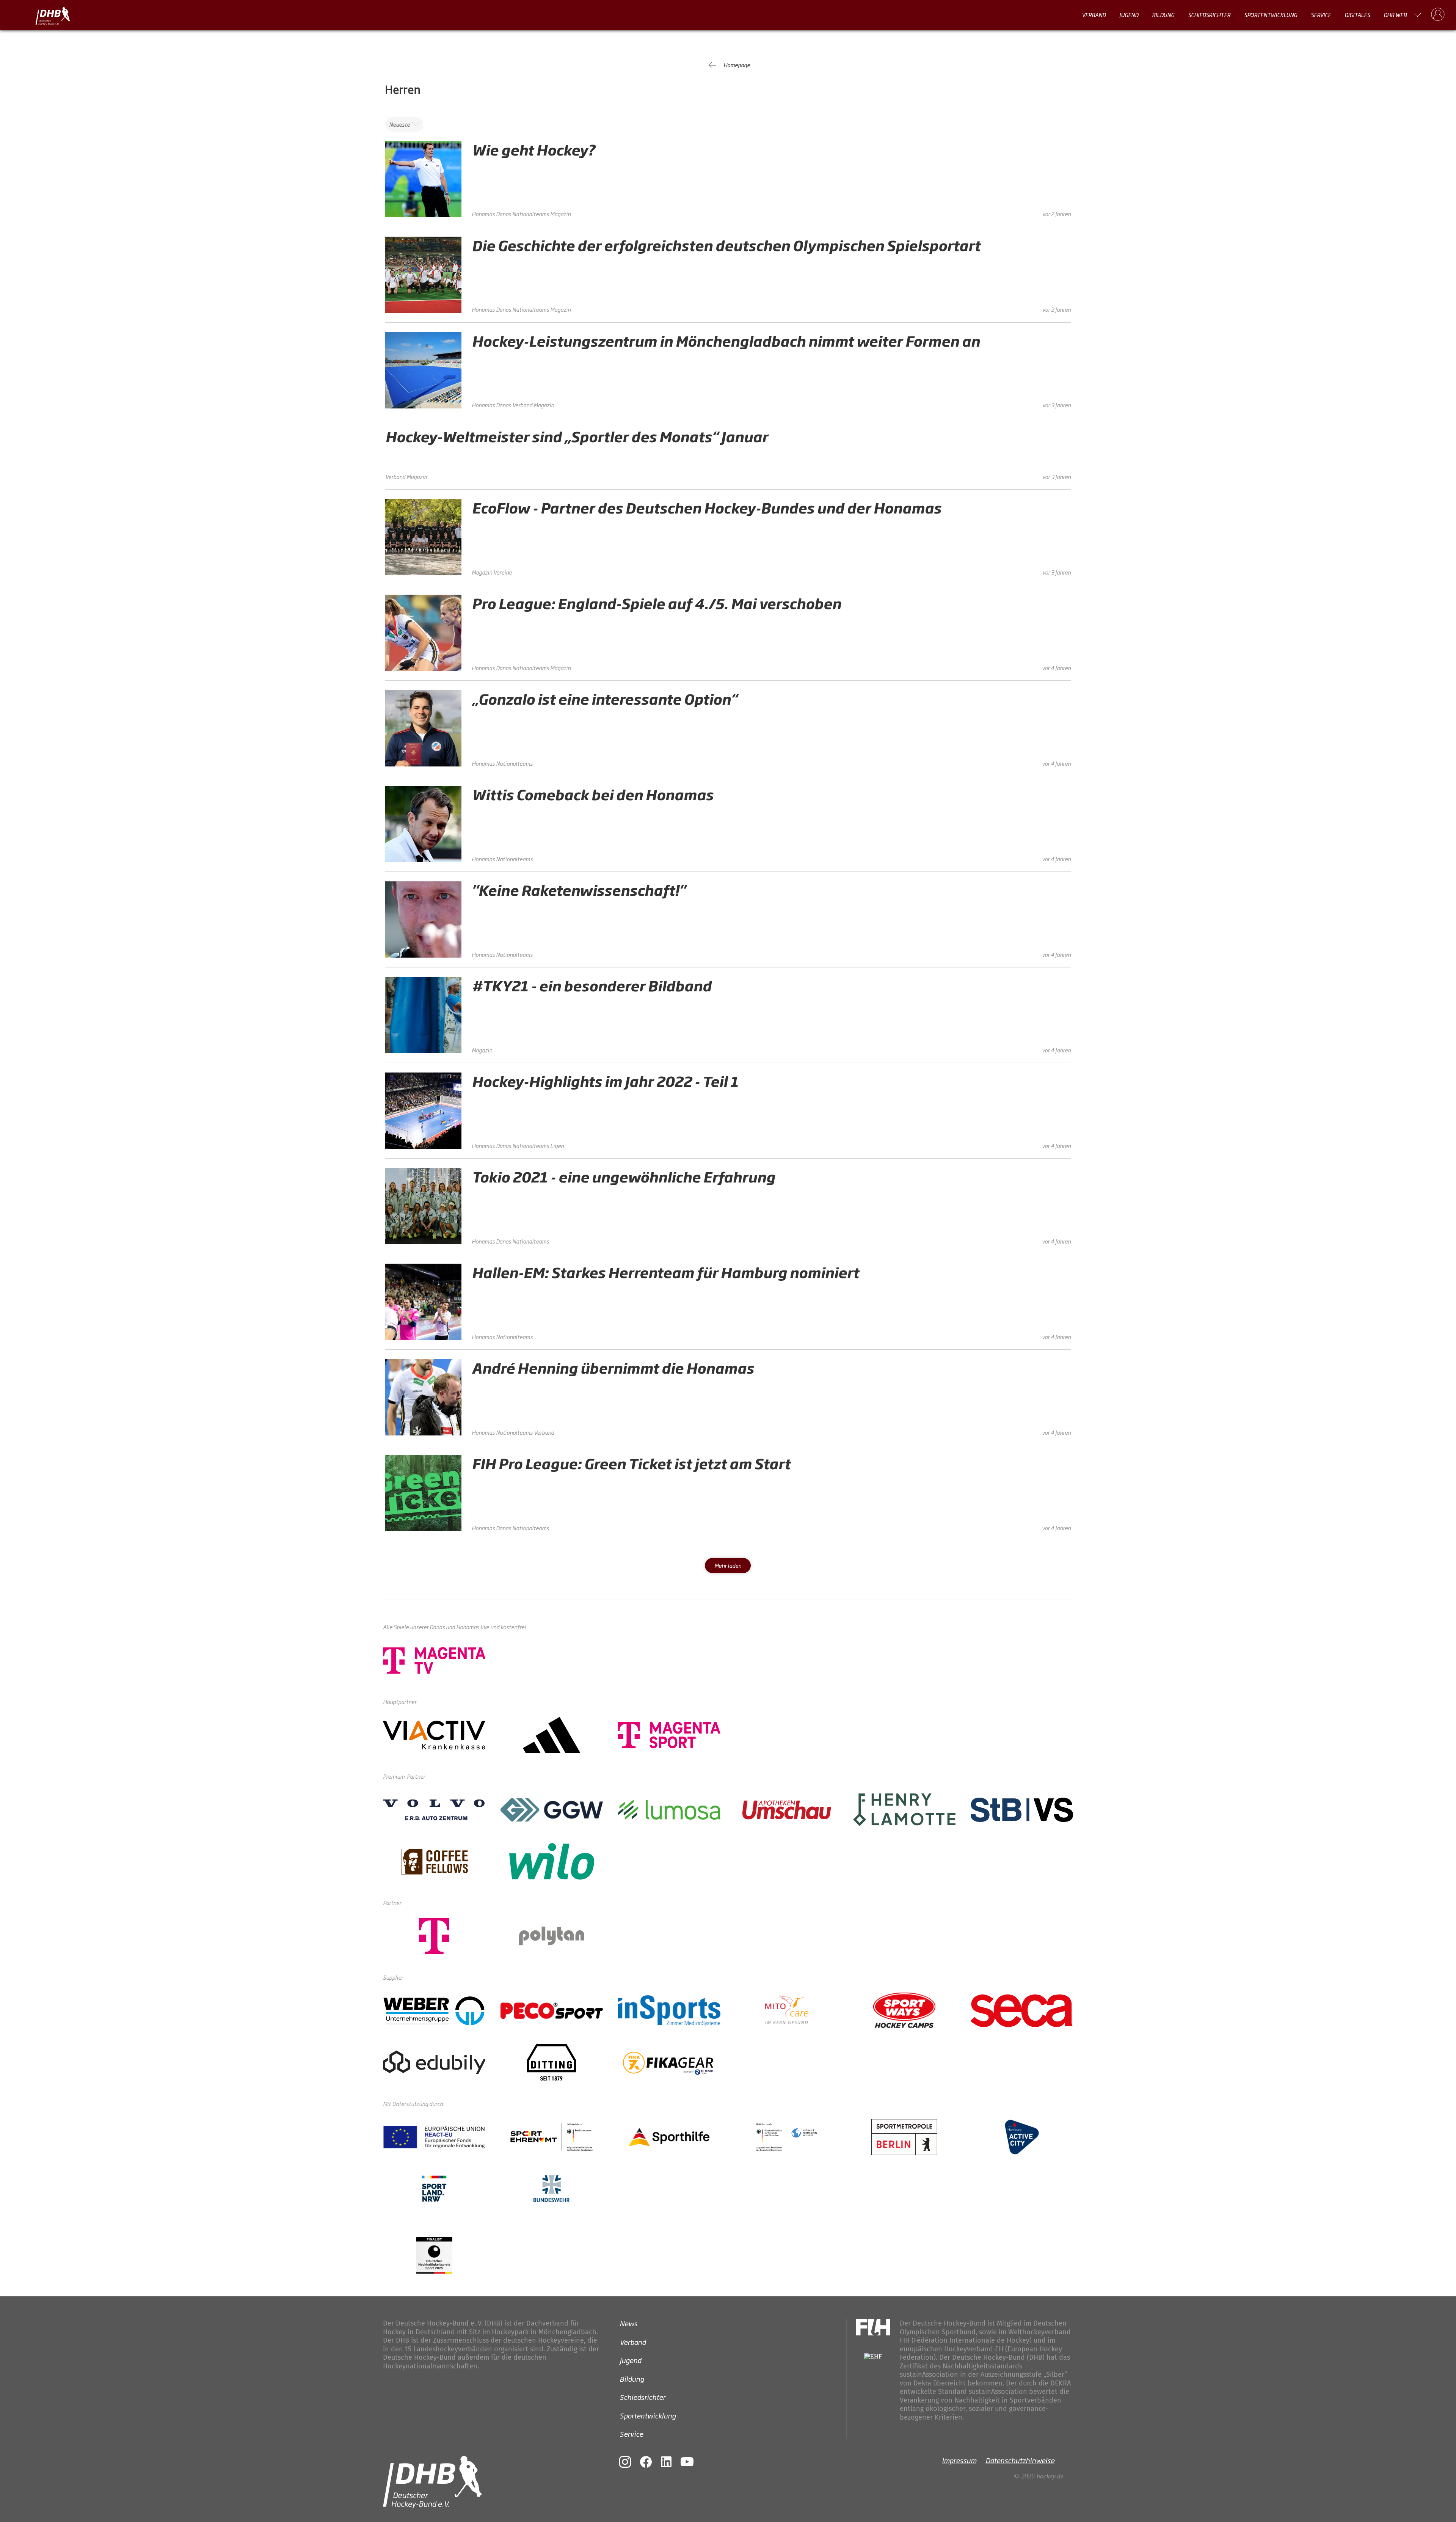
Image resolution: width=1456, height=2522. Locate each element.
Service (1321, 15)
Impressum (959, 2460)
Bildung (1163, 15)
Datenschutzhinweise (1020, 2460)
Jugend (1129, 15)
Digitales (1357, 15)
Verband (1094, 15)
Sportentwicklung (1271, 15)
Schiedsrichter (1209, 15)
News (628, 2323)
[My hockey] (1438, 15)
